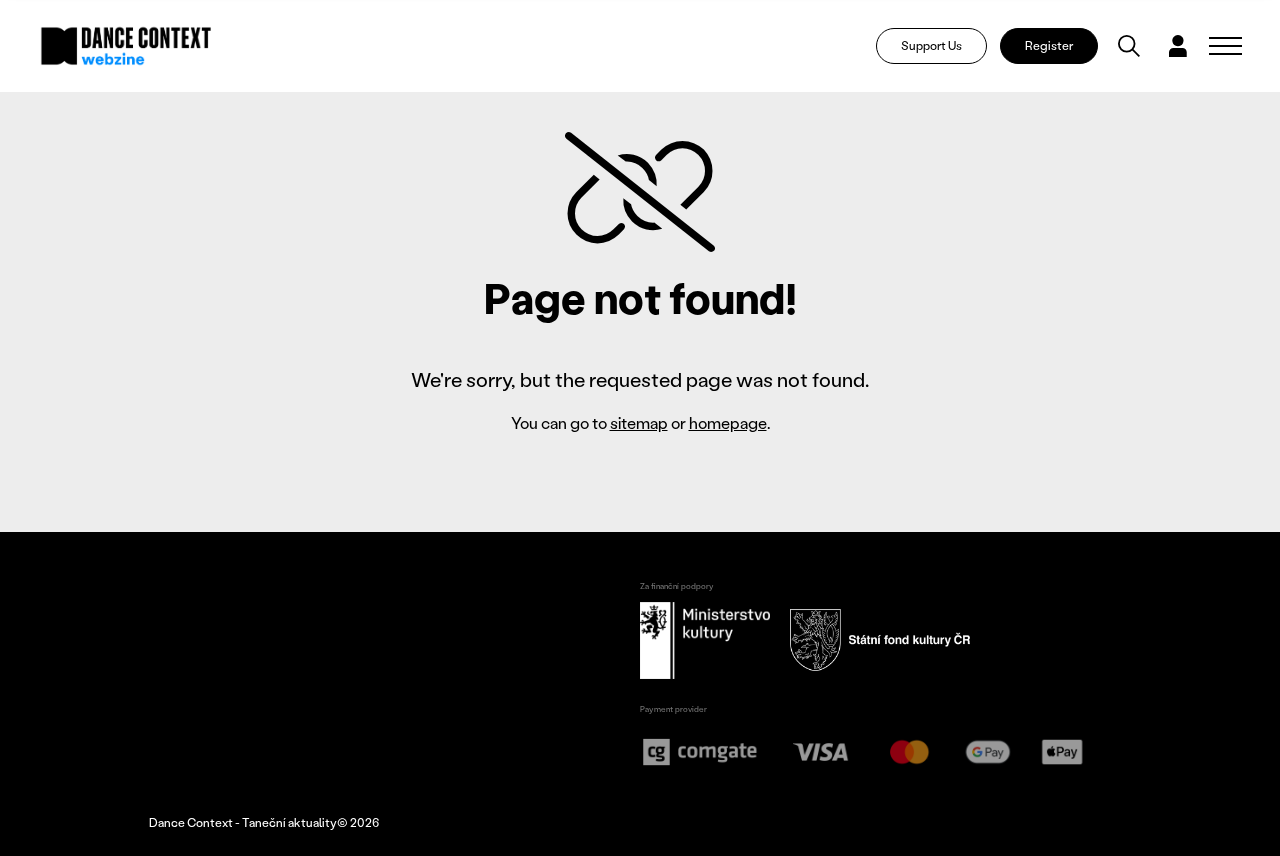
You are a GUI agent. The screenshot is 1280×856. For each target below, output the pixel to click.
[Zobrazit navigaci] (1225, 46)
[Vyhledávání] (1129, 46)
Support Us (931, 45)
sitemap (639, 422)
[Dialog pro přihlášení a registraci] (1178, 46)
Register (1049, 45)
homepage (728, 422)
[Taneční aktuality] (126, 46)
